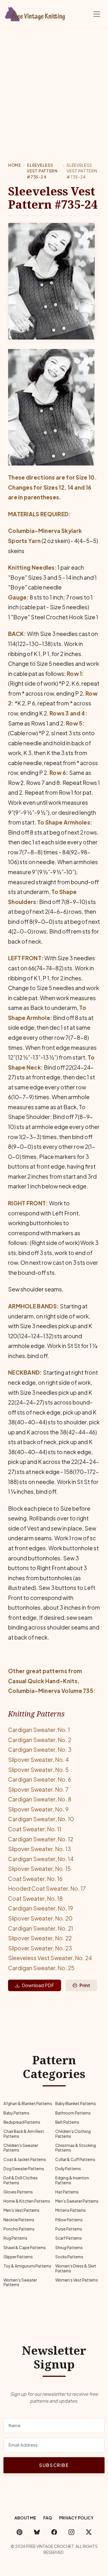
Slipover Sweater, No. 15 (39, 1869)
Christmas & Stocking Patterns (76, 2148)
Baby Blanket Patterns (76, 2103)
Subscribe (54, 2465)
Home (15, 165)
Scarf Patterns (69, 2238)
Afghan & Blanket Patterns (28, 2103)
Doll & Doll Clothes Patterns (21, 2180)
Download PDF (38, 1985)
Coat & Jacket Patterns (25, 2159)
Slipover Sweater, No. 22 (40, 1938)
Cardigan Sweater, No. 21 (41, 1928)
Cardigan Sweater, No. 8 (40, 1799)
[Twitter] (89, 2532)
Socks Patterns (69, 2257)
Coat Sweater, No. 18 (35, 1898)
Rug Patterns (15, 2238)
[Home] (36, 13)
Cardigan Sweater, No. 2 (40, 1740)
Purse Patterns (69, 2229)
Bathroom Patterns (73, 2113)
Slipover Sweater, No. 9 (38, 1809)
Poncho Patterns (19, 2229)
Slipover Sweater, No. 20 (40, 1918)
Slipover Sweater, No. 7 (38, 1789)
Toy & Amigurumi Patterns (27, 2266)
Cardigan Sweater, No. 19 (41, 1908)
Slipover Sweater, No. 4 (38, 1760)
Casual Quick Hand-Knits (43, 1681)
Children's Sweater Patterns (21, 2148)
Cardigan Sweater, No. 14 (41, 1859)
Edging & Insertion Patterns (72, 2180)
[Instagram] (71, 2532)
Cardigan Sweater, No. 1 (39, 1730)
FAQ (48, 2518)
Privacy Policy (76, 2518)
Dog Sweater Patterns (24, 2169)
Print (85, 1985)
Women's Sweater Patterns (20, 2282)
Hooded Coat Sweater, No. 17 (47, 1888)
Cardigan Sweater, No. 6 (40, 1779)
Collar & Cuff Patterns (75, 2159)
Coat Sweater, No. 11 (35, 1829)
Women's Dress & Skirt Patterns (76, 2268)
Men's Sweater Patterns (77, 2201)
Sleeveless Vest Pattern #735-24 (42, 171)
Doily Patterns (68, 2169)
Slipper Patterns (18, 2257)
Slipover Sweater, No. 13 (39, 1849)
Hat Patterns (67, 2192)
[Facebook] (54, 2532)
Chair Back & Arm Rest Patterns (24, 2134)
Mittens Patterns (71, 2210)
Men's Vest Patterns (21, 2210)
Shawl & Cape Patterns (25, 2248)
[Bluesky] (37, 2532)
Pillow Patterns (69, 2220)
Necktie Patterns (19, 2220)
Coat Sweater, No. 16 (35, 1879)
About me (25, 2518)
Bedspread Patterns (22, 2122)
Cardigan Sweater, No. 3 (40, 1749)
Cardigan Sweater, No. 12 (41, 1839)
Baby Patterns (16, 2113)
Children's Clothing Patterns (73, 2134)
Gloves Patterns (18, 2192)
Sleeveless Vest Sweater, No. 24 (50, 1958)
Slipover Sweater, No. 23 (40, 1948)
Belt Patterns (67, 2122)
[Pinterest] (20, 2532)
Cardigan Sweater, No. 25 (41, 1968)
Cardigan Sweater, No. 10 (41, 1819)
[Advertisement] (54, 85)
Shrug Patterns (69, 2248)
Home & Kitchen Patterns (27, 2201)
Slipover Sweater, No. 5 (38, 1770)
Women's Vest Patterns (77, 2280)
